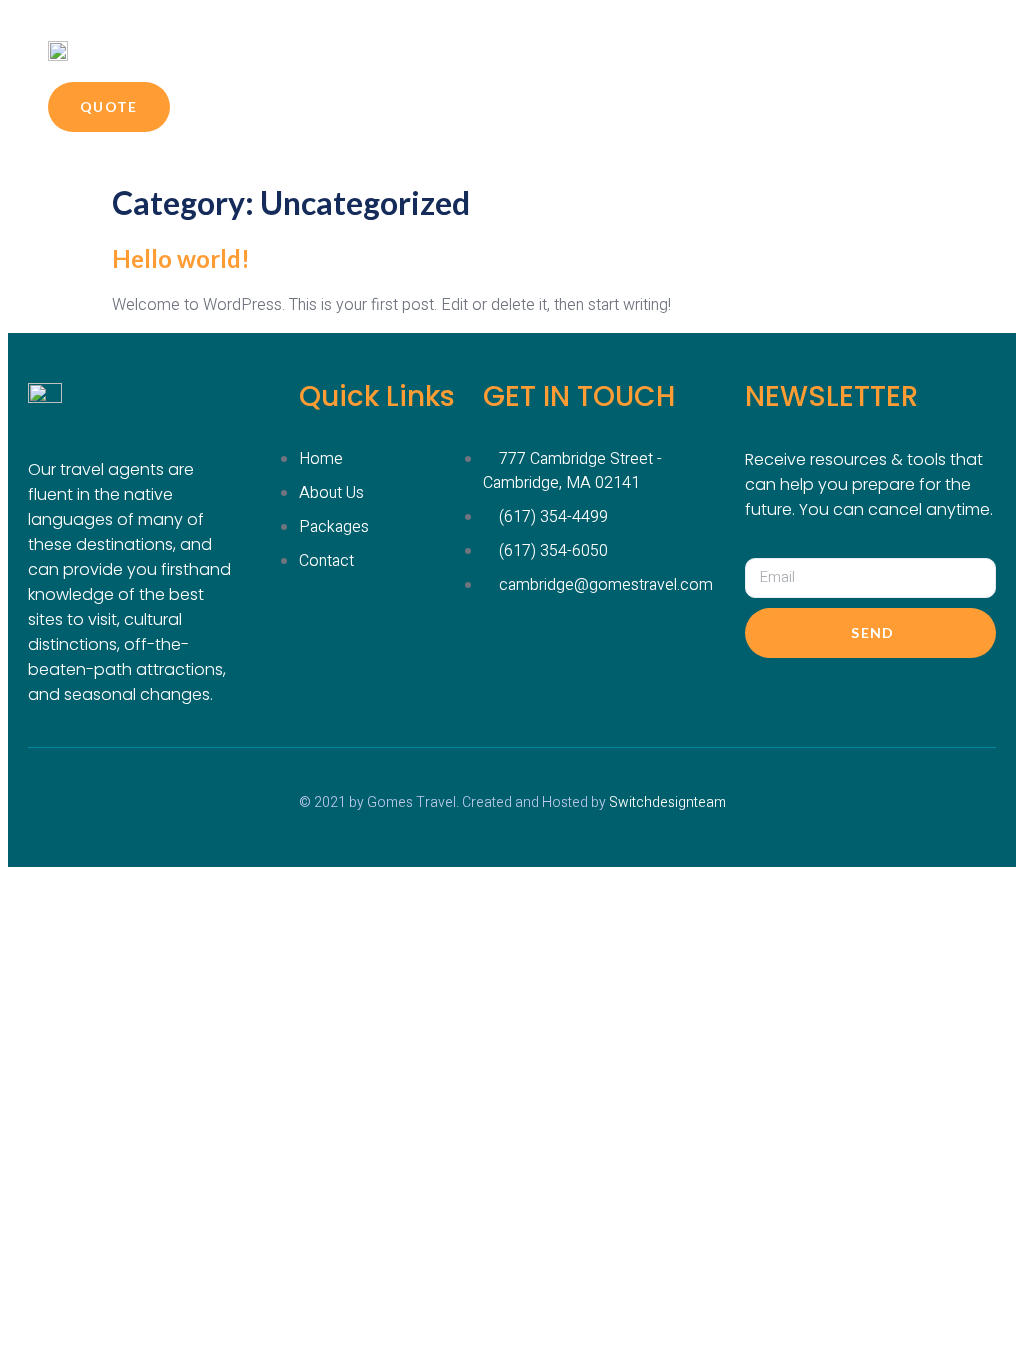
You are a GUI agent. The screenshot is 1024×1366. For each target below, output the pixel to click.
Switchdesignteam (667, 802)
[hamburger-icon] (875, 50)
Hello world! (181, 258)
